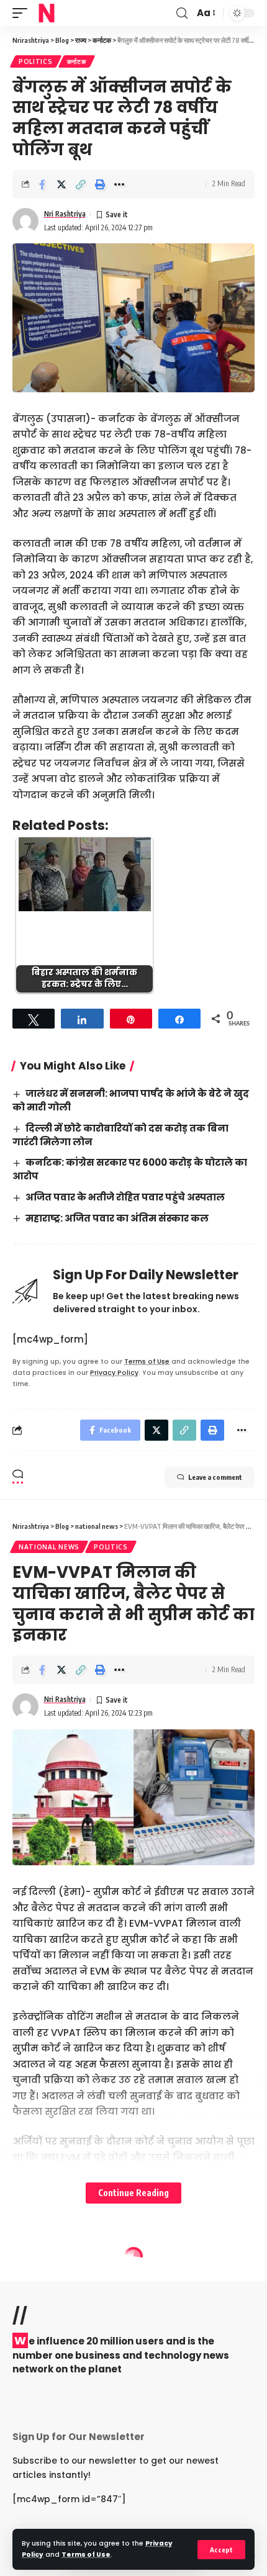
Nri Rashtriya (65, 214)
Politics (36, 61)
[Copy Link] (81, 184)
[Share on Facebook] (42, 184)
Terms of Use (86, 2555)
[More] (119, 184)
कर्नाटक (77, 61)
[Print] (100, 184)
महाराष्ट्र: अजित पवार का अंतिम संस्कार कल (117, 1218)
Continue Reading (133, 2193)
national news (49, 1547)
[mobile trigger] (23, 13)
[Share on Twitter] (61, 184)
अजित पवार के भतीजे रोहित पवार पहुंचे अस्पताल (125, 1197)
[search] (182, 13)
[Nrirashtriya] (47, 13)
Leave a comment (215, 1477)
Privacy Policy (114, 1373)
